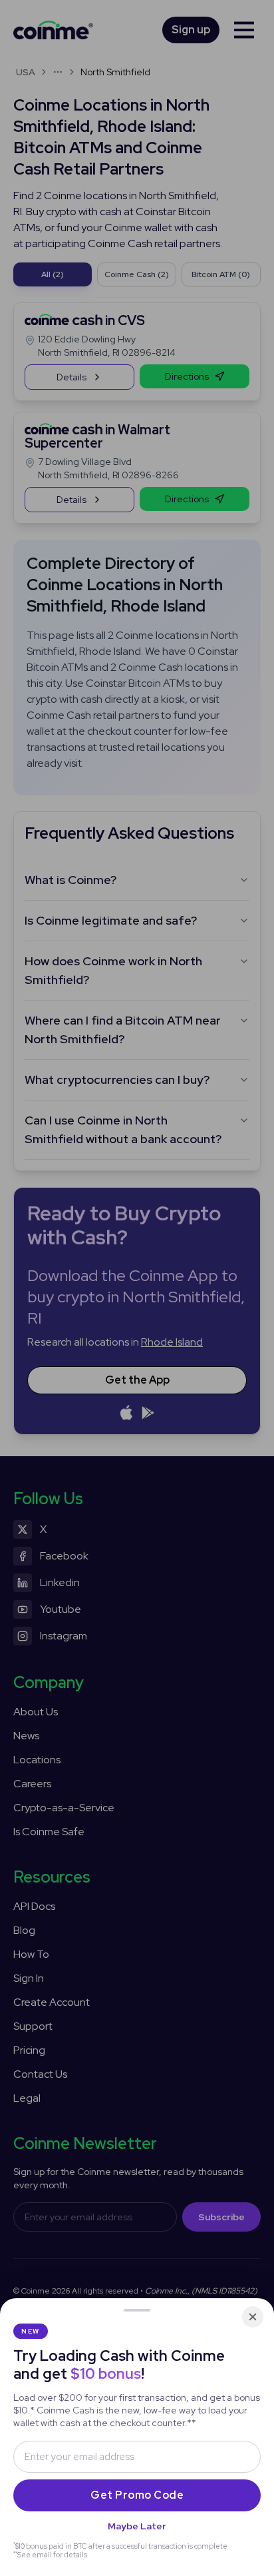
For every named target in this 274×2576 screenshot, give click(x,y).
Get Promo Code (137, 2495)
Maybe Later (137, 2526)
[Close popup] (253, 2317)
